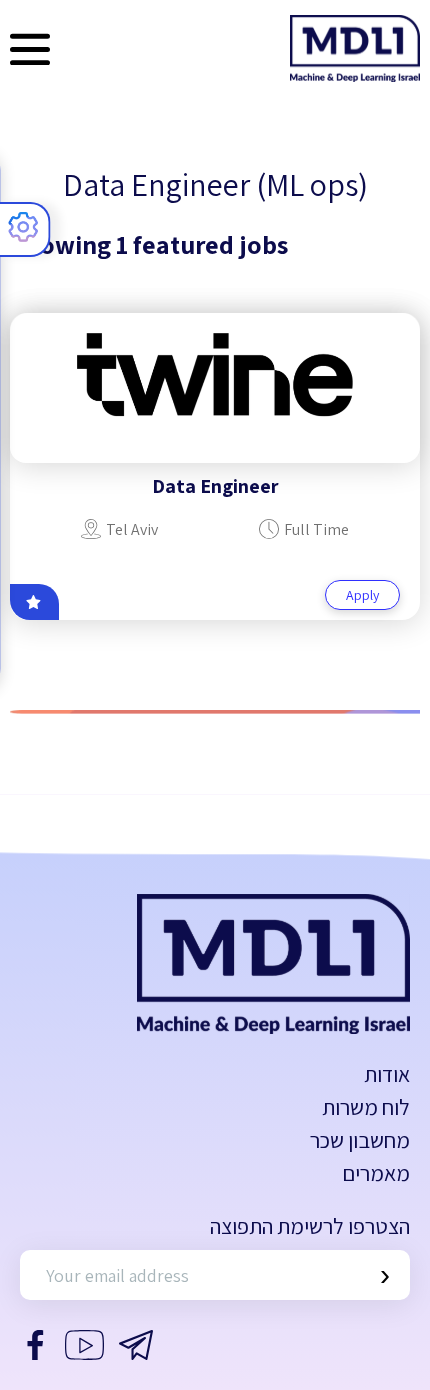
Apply (362, 595)
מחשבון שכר (360, 1140)
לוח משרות (366, 1107)
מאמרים (376, 1173)
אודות (387, 1074)
